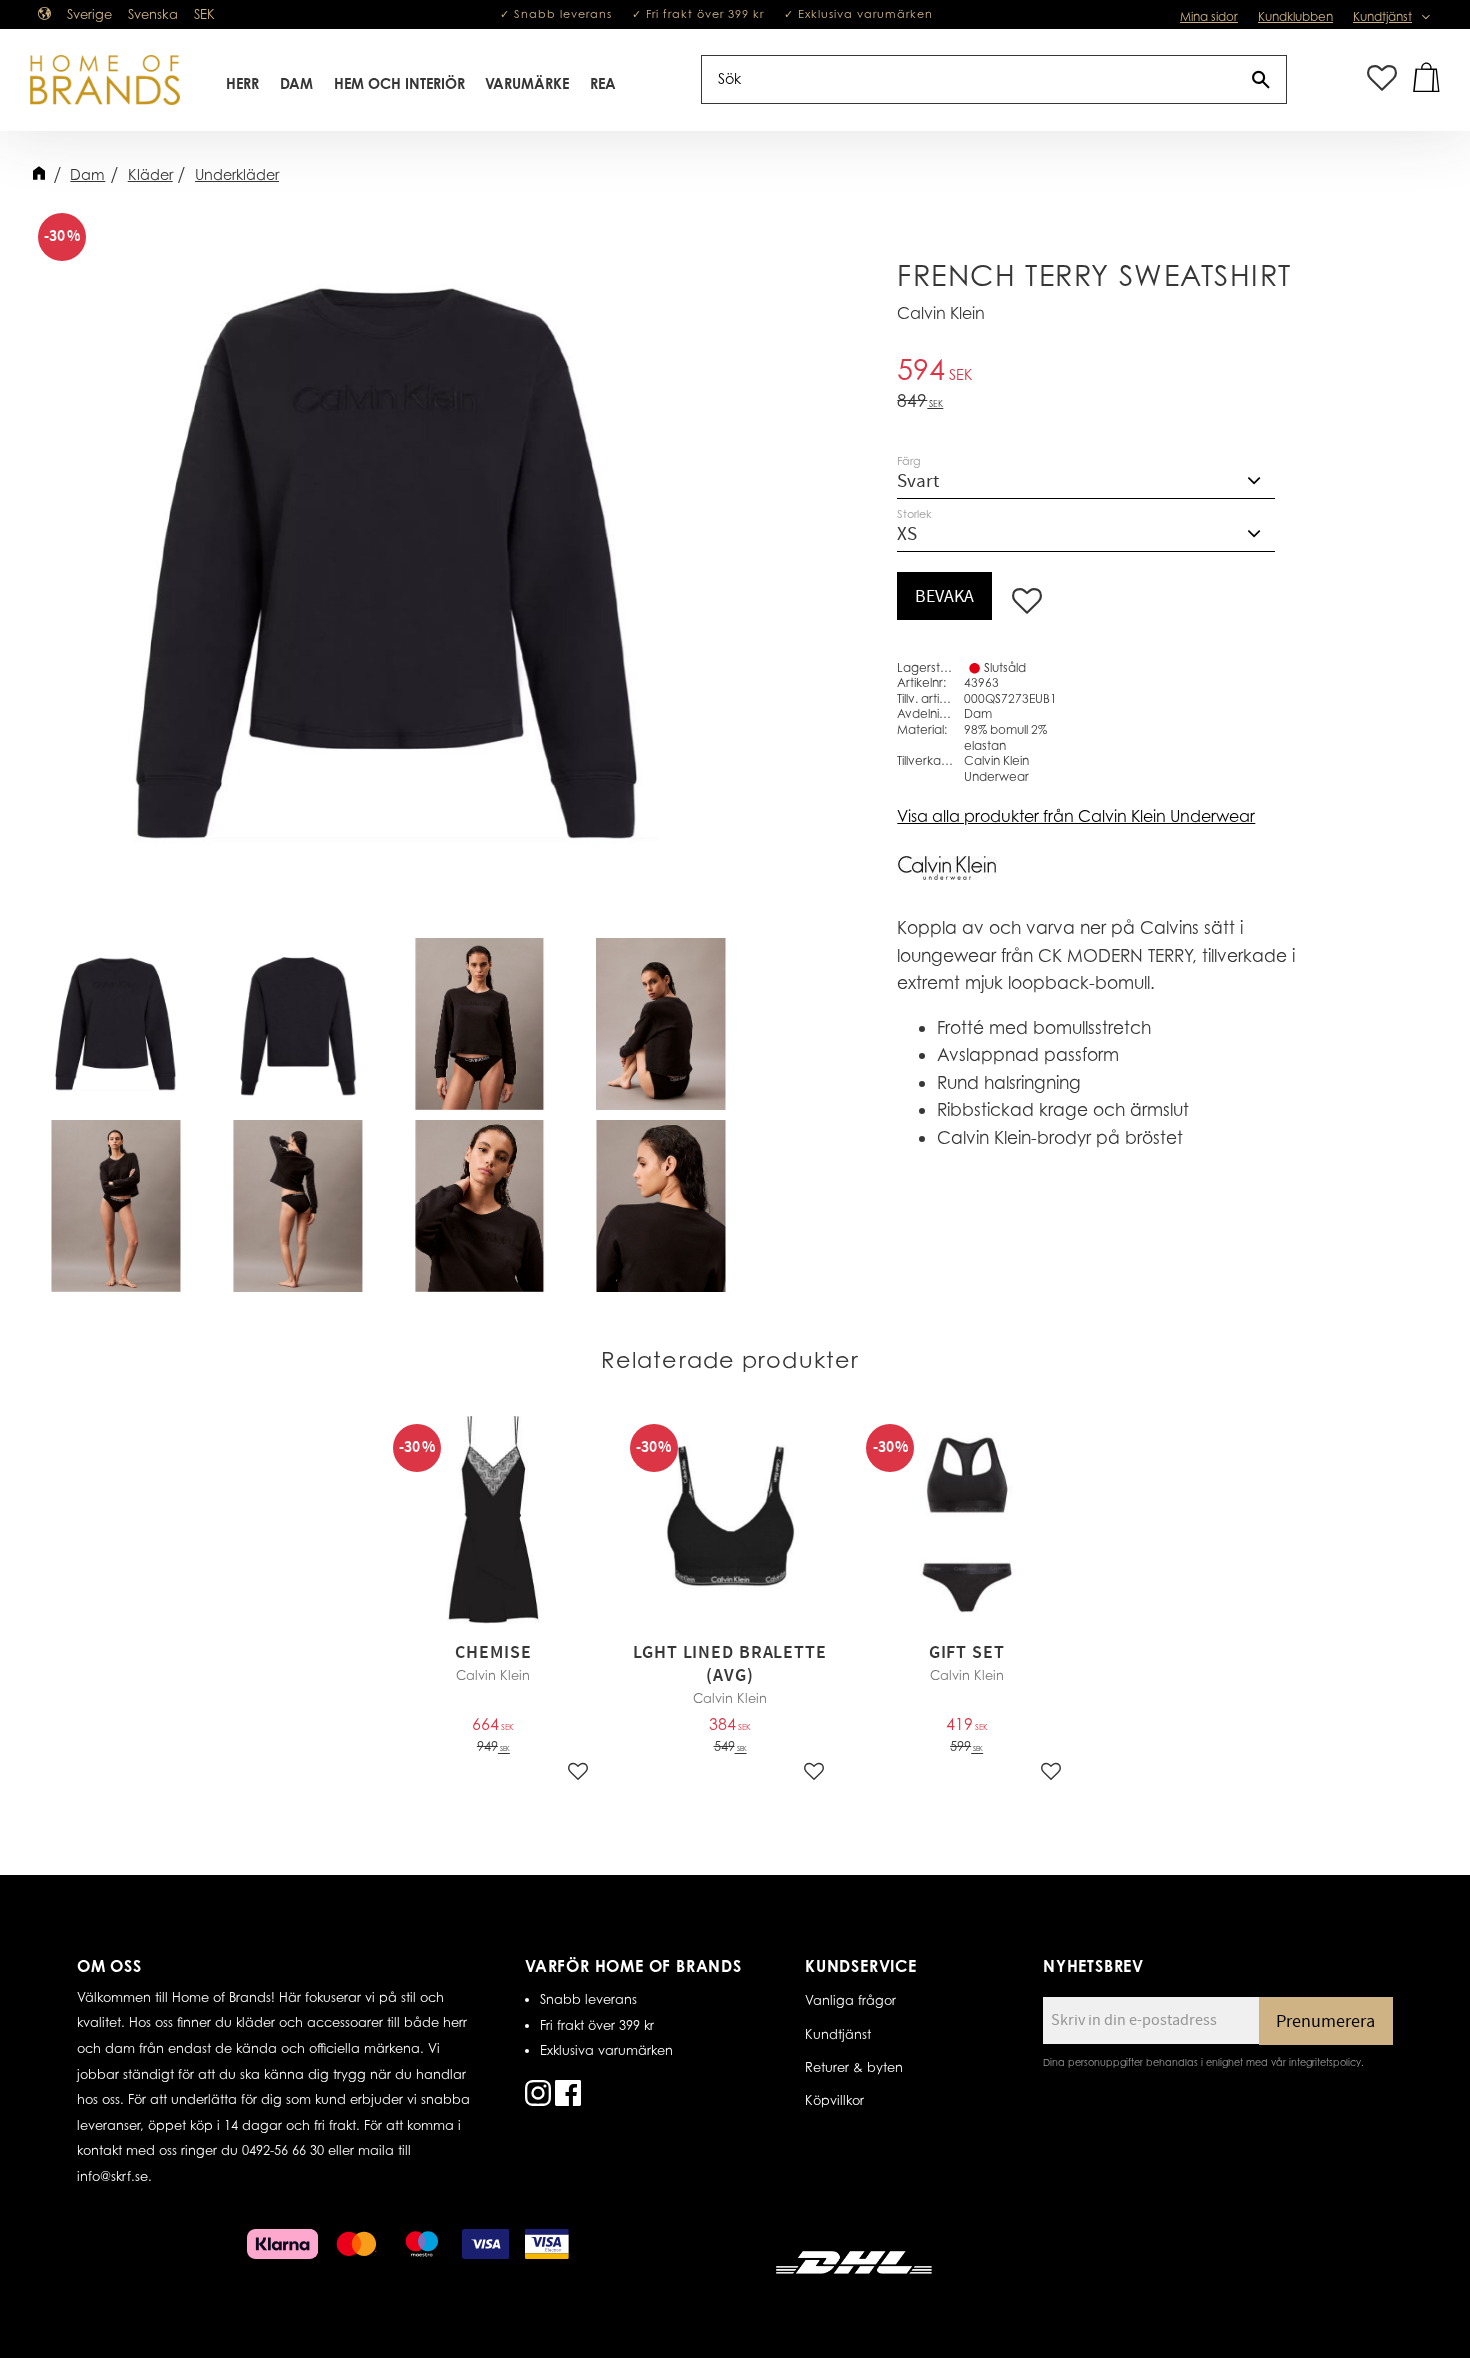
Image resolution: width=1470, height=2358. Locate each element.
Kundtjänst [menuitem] (1382, 16)
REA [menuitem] (603, 83)
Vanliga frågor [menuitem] (850, 2000)
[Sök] (1261, 79)
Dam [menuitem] (296, 83)
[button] (1382, 79)
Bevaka (944, 596)
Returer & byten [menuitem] (854, 2067)
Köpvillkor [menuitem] (834, 2100)
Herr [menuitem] (242, 83)
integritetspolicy (1325, 2062)
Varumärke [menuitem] (527, 83)
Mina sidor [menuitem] (1209, 16)
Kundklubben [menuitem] (1295, 16)
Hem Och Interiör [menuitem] (399, 83)
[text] (1108, 372)
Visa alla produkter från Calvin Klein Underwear (1076, 816)
